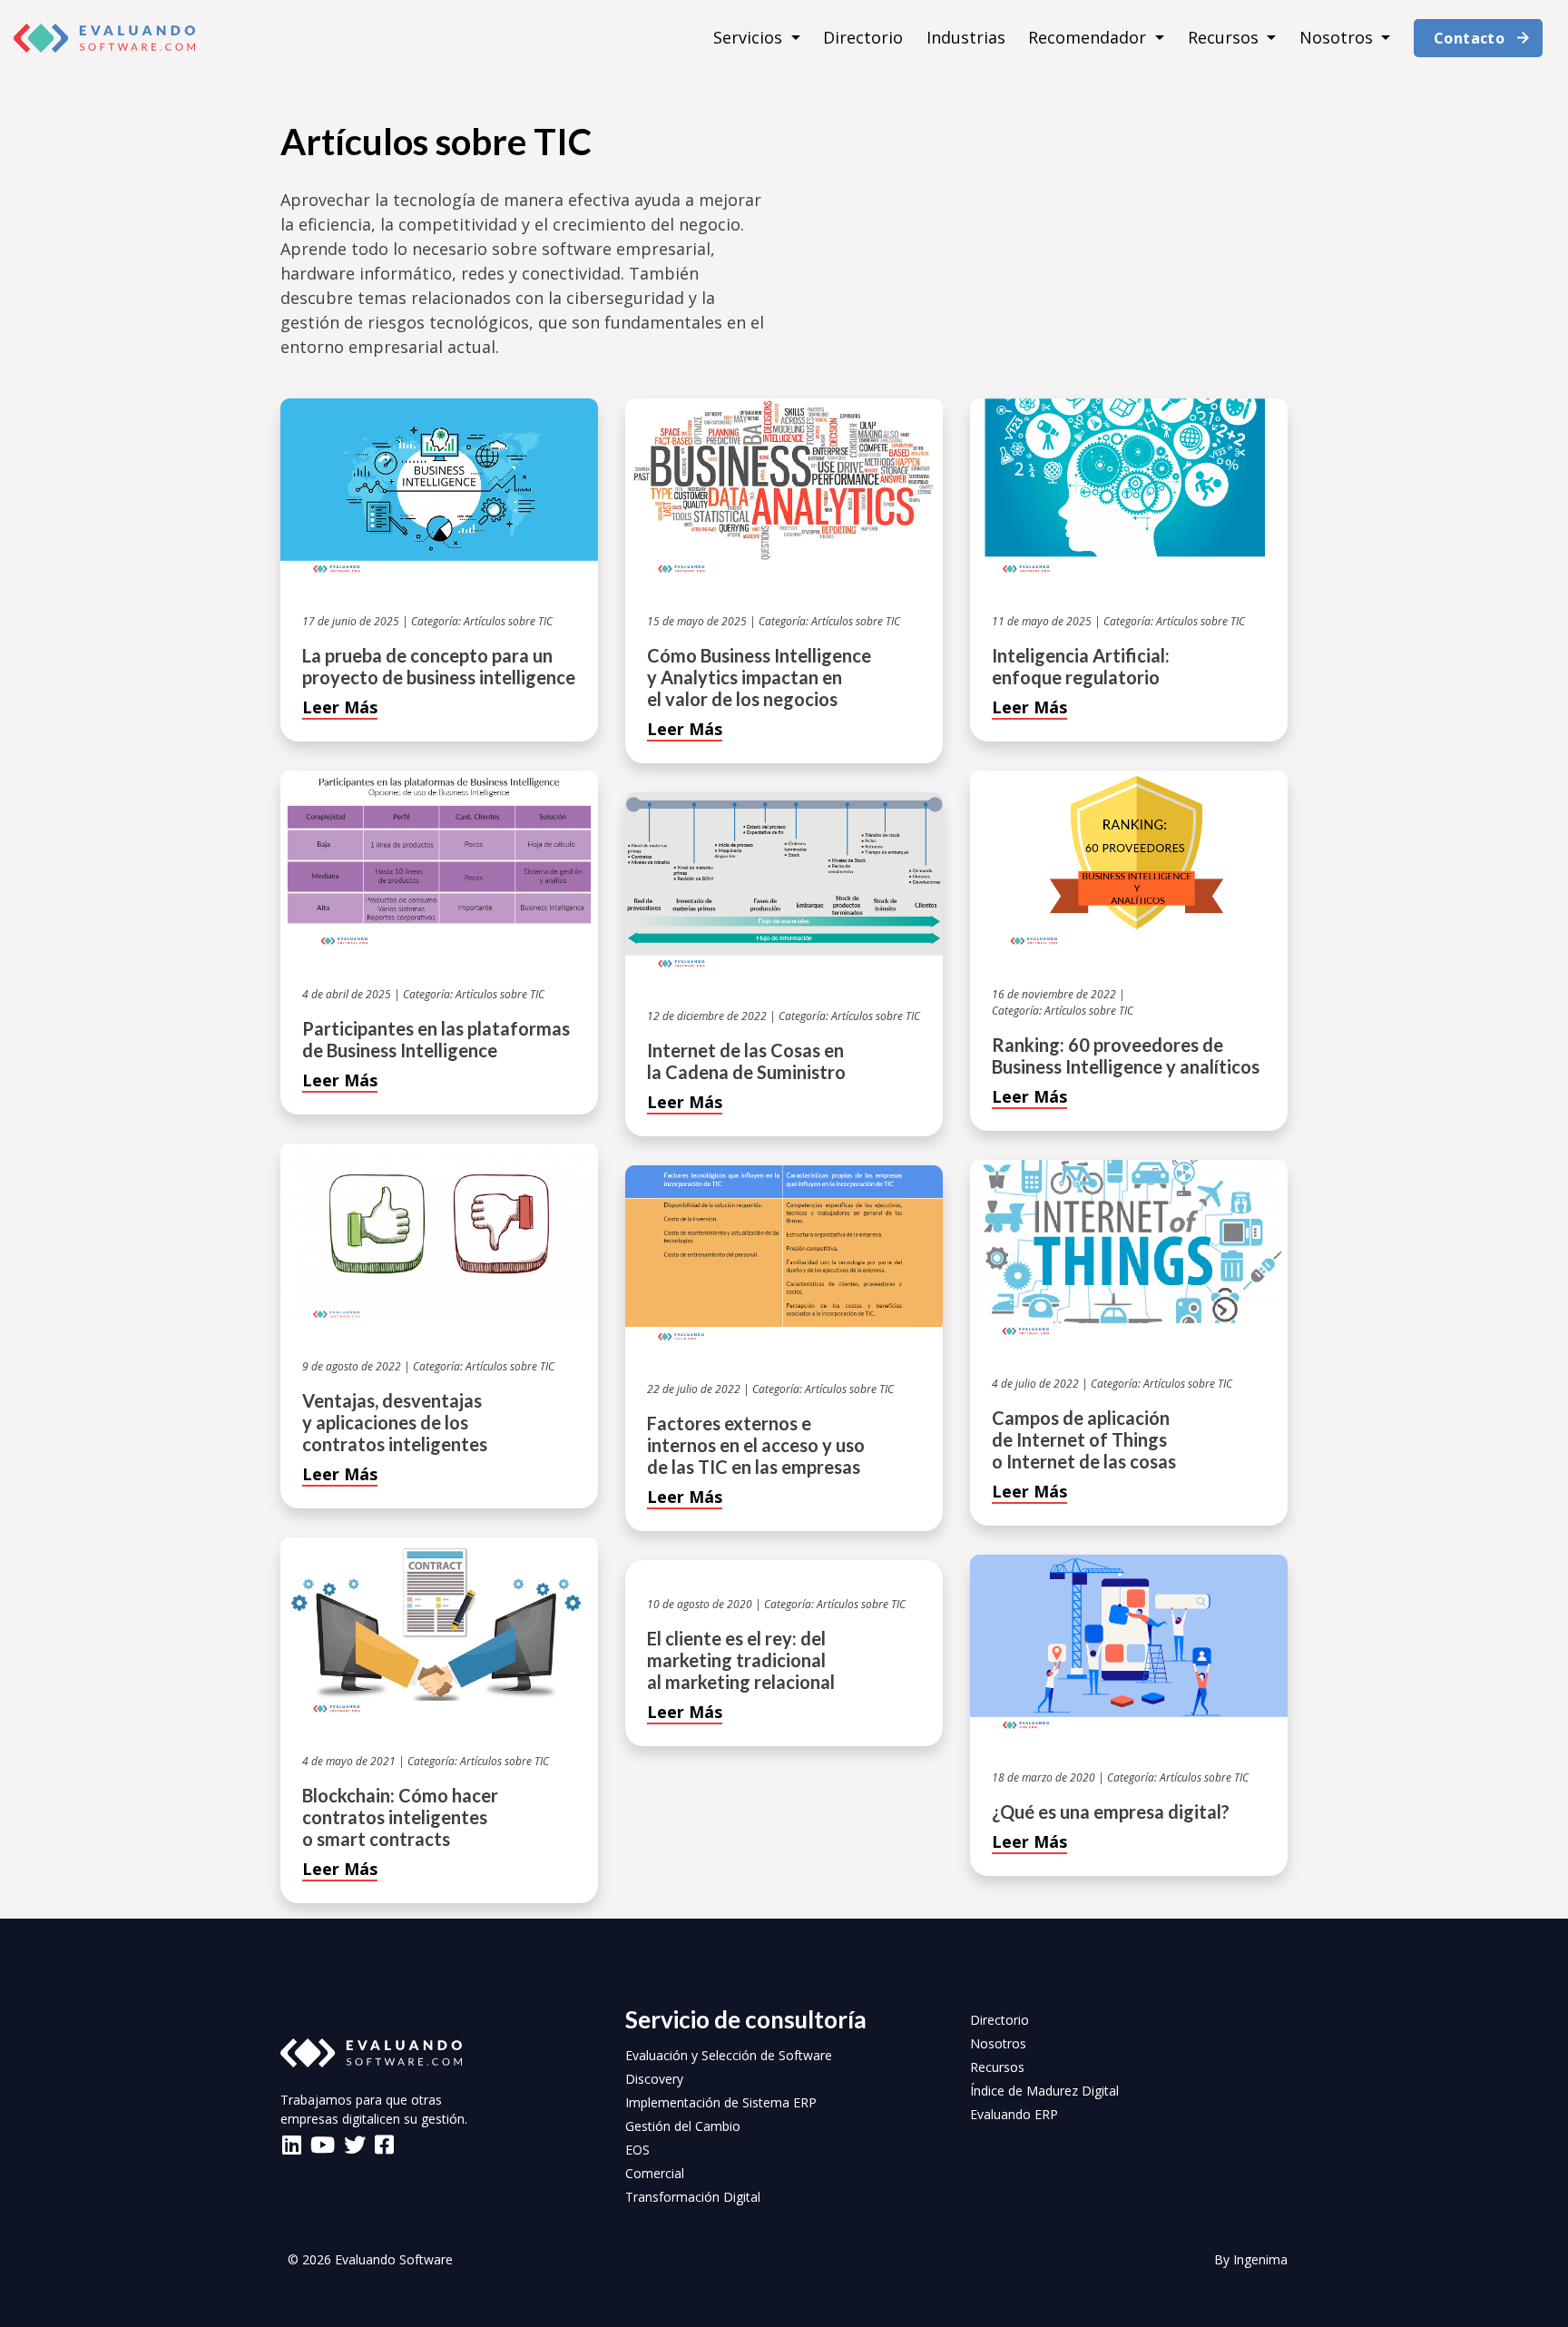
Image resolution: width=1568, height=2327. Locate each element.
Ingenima (1260, 2259)
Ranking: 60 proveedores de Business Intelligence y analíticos (1126, 1055)
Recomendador (1089, 37)
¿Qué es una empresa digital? (1111, 1812)
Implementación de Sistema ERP (721, 2102)
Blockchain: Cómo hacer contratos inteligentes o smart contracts (400, 1817)
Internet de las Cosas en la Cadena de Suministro (746, 1061)
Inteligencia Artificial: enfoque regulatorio (1081, 666)
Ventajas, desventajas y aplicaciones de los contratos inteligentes (395, 1422)
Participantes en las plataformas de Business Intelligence (436, 1039)
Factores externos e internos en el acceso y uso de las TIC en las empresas (756, 1445)
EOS (637, 2150)
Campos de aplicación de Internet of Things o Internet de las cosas (1084, 1439)
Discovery (654, 2079)
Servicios (750, 37)
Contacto (1469, 38)
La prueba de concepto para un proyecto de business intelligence (439, 666)
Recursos (1225, 37)
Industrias (966, 37)
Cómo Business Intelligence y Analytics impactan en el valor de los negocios (759, 677)
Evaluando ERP (1014, 2114)
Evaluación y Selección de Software (729, 2055)
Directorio (863, 37)
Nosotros (1338, 37)
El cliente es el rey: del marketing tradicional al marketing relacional (741, 1660)
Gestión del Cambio (683, 2126)
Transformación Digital (693, 2197)
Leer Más (340, 707)
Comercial (655, 2173)
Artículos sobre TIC (508, 621)
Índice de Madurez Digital (1044, 2091)
